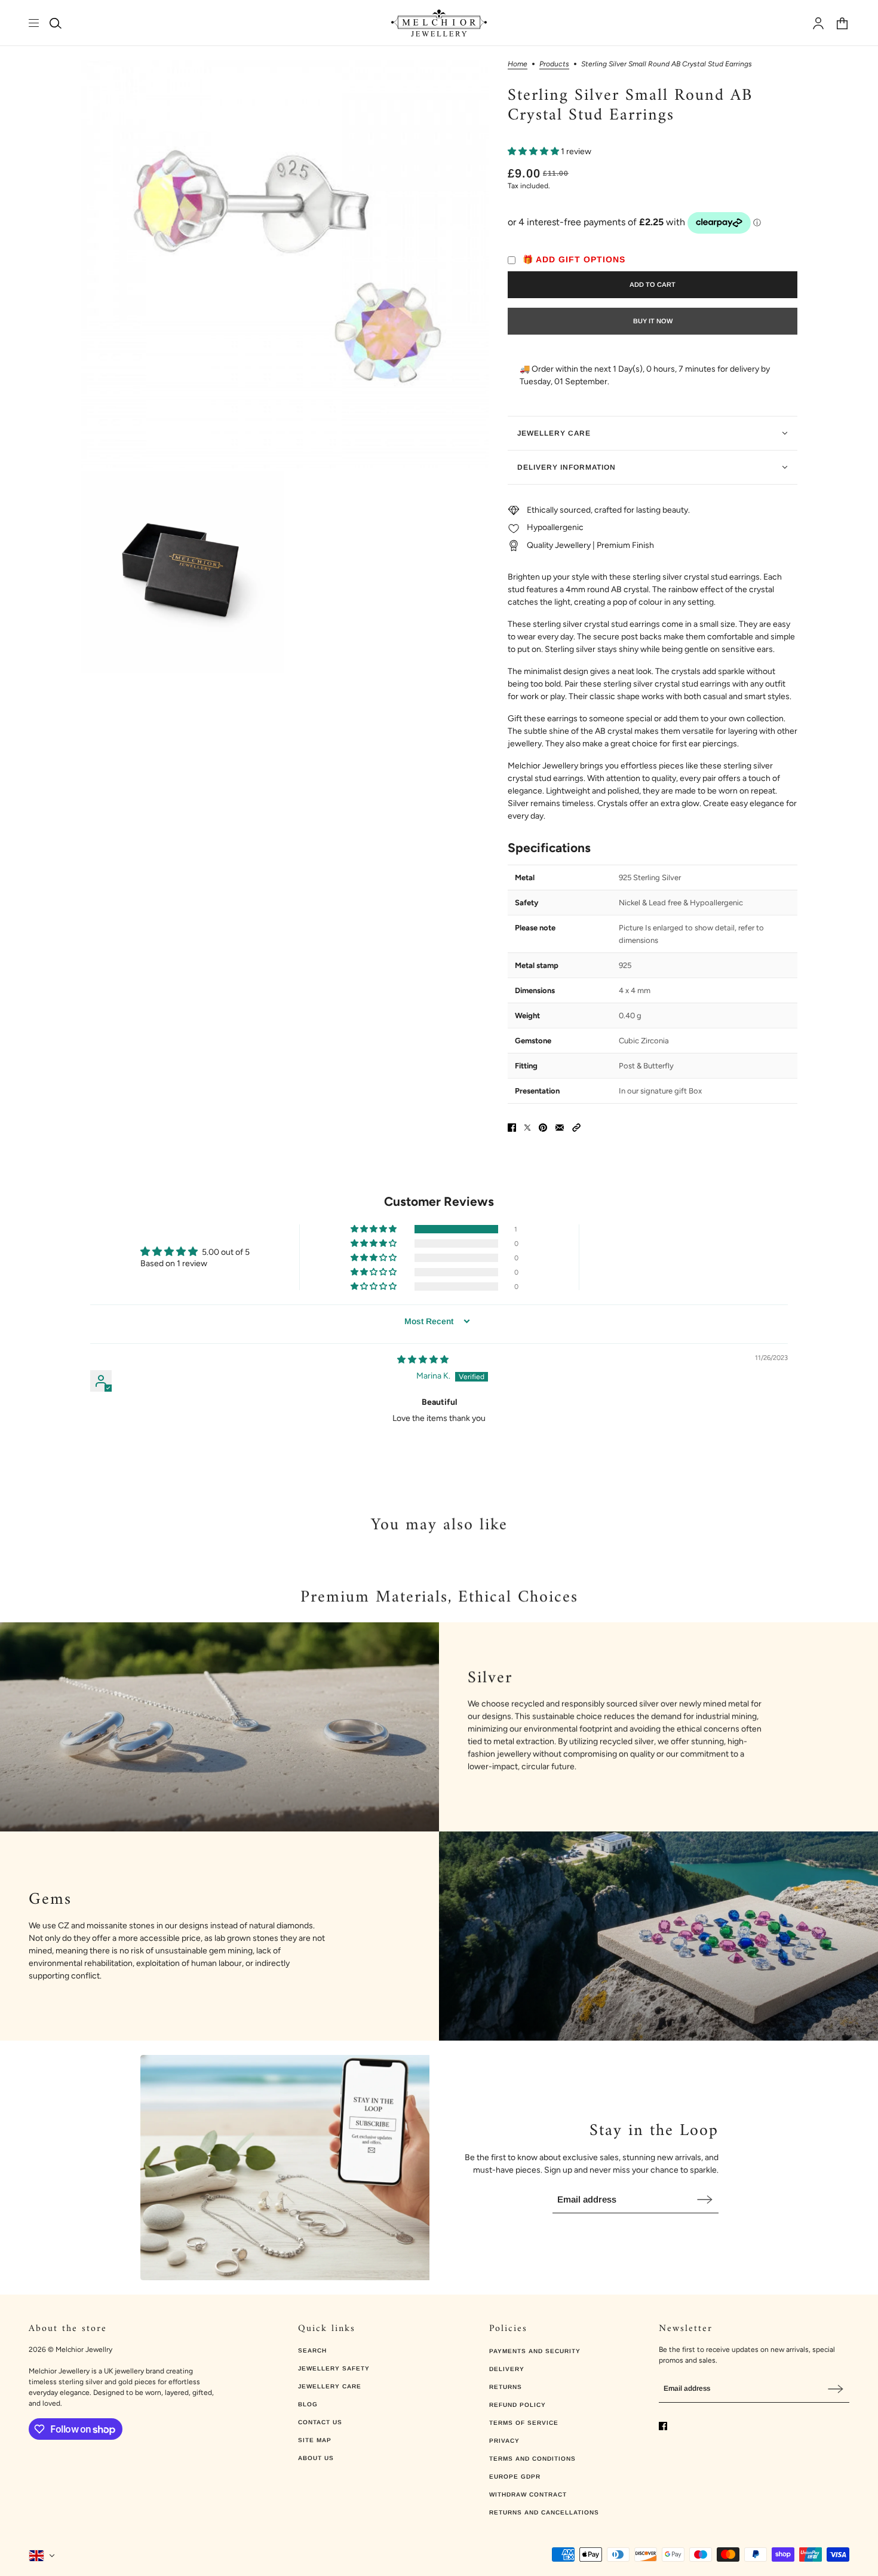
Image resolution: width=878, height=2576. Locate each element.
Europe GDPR (515, 2477)
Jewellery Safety (334, 2368)
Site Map (315, 2440)
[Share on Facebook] (512, 1128)
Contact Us (320, 2422)
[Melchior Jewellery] (439, 23)
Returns (506, 2387)
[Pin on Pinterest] (543, 1128)
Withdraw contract (528, 2494)
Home (518, 64)
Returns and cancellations (544, 2512)
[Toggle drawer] (34, 23)
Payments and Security (535, 2351)
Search (312, 2350)
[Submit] (705, 2199)
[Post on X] (527, 1128)
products (554, 64)
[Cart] (842, 23)
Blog (308, 2404)
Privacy (504, 2441)
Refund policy (518, 2405)
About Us (316, 2458)
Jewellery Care (330, 2386)
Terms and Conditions (532, 2459)
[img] (423, 1360)
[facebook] (663, 2426)
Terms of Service (524, 2423)
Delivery (507, 2369)
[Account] (818, 23)
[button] (534, 151)
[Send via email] (560, 1128)
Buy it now (653, 321)
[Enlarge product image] (285, 264)
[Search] (56, 23)
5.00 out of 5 (226, 1252)
